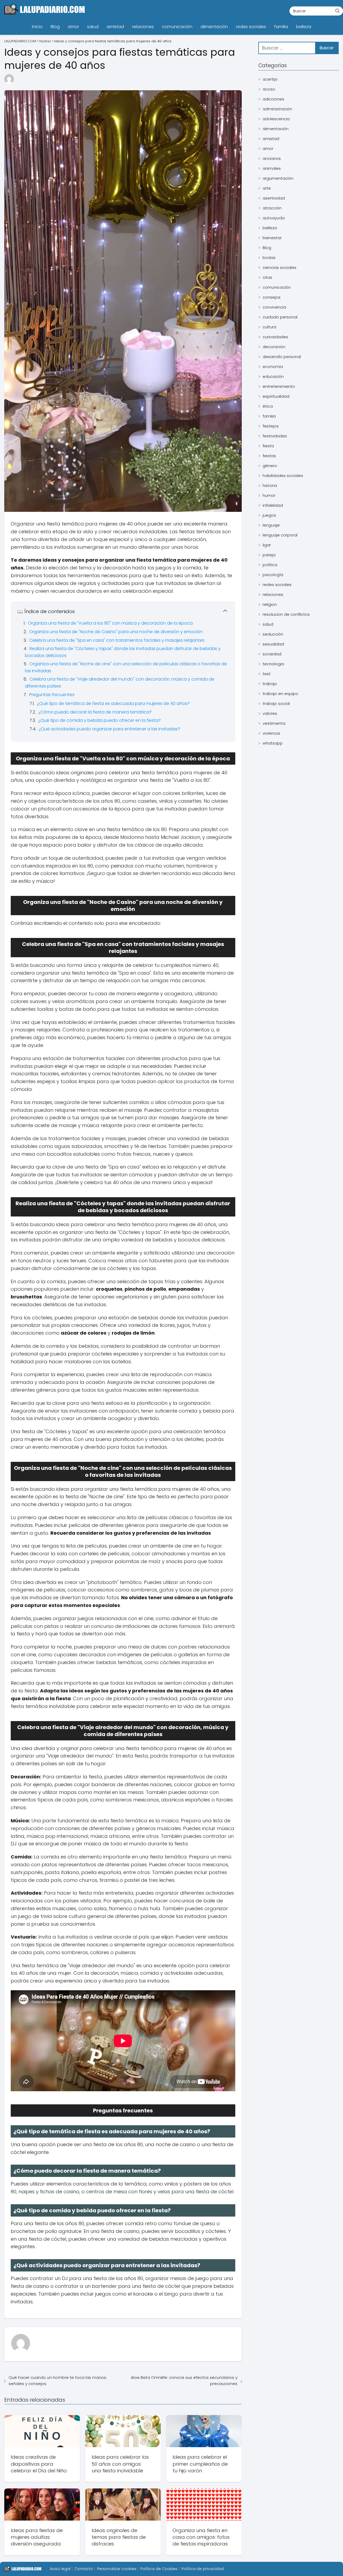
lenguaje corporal (280, 535)
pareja (269, 555)
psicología (273, 575)
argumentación (278, 178)
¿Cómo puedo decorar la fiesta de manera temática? (95, 712)
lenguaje (271, 525)
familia (281, 27)
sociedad (272, 654)
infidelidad (273, 505)
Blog (55, 27)
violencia (271, 733)
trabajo (270, 684)
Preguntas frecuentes (52, 695)
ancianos (272, 158)
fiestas (269, 456)
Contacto (84, 2569)
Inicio (37, 27)
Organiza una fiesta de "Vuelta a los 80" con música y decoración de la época (110, 623)
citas (267, 277)
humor (269, 495)
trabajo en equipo (280, 694)
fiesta (268, 446)
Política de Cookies (159, 2569)
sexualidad (273, 644)
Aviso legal (60, 2569)
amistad (115, 27)
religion (270, 604)
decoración (274, 347)
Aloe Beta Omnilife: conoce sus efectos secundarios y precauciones (184, 2380)
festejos (271, 426)
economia (273, 367)
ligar (267, 545)
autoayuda (274, 218)
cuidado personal (280, 317)
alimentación (214, 27)
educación (273, 376)
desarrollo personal (282, 357)
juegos (269, 515)
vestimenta (274, 723)
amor (73, 27)
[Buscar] (337, 11)
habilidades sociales (283, 476)
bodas (269, 258)
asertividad (274, 198)
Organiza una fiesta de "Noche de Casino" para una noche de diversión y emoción (116, 632)
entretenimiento (279, 386)
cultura (269, 327)
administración (277, 109)
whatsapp (273, 743)
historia (270, 485)
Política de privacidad (203, 2569)
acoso (269, 89)
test (267, 674)
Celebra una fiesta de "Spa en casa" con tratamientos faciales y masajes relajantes (117, 640)
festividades (275, 436)
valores (270, 713)
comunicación (177, 27)
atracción (272, 208)
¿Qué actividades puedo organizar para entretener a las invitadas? (109, 729)
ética (268, 406)
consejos (272, 297)
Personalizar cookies (117, 2569)
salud (93, 27)
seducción (273, 634)
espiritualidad (276, 396)
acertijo (270, 79)
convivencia (274, 307)
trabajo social (276, 703)
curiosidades (275, 337)
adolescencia (276, 119)
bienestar (272, 238)
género (270, 466)
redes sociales (251, 27)
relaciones (143, 27)
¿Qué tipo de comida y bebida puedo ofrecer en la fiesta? (100, 720)
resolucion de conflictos (286, 614)
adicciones (273, 99)
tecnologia (273, 664)
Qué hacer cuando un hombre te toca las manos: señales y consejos (58, 2380)
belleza (304, 27)
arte (267, 188)
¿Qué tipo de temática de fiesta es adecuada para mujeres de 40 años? (113, 703)
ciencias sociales (279, 267)
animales (272, 168)
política (270, 565)
